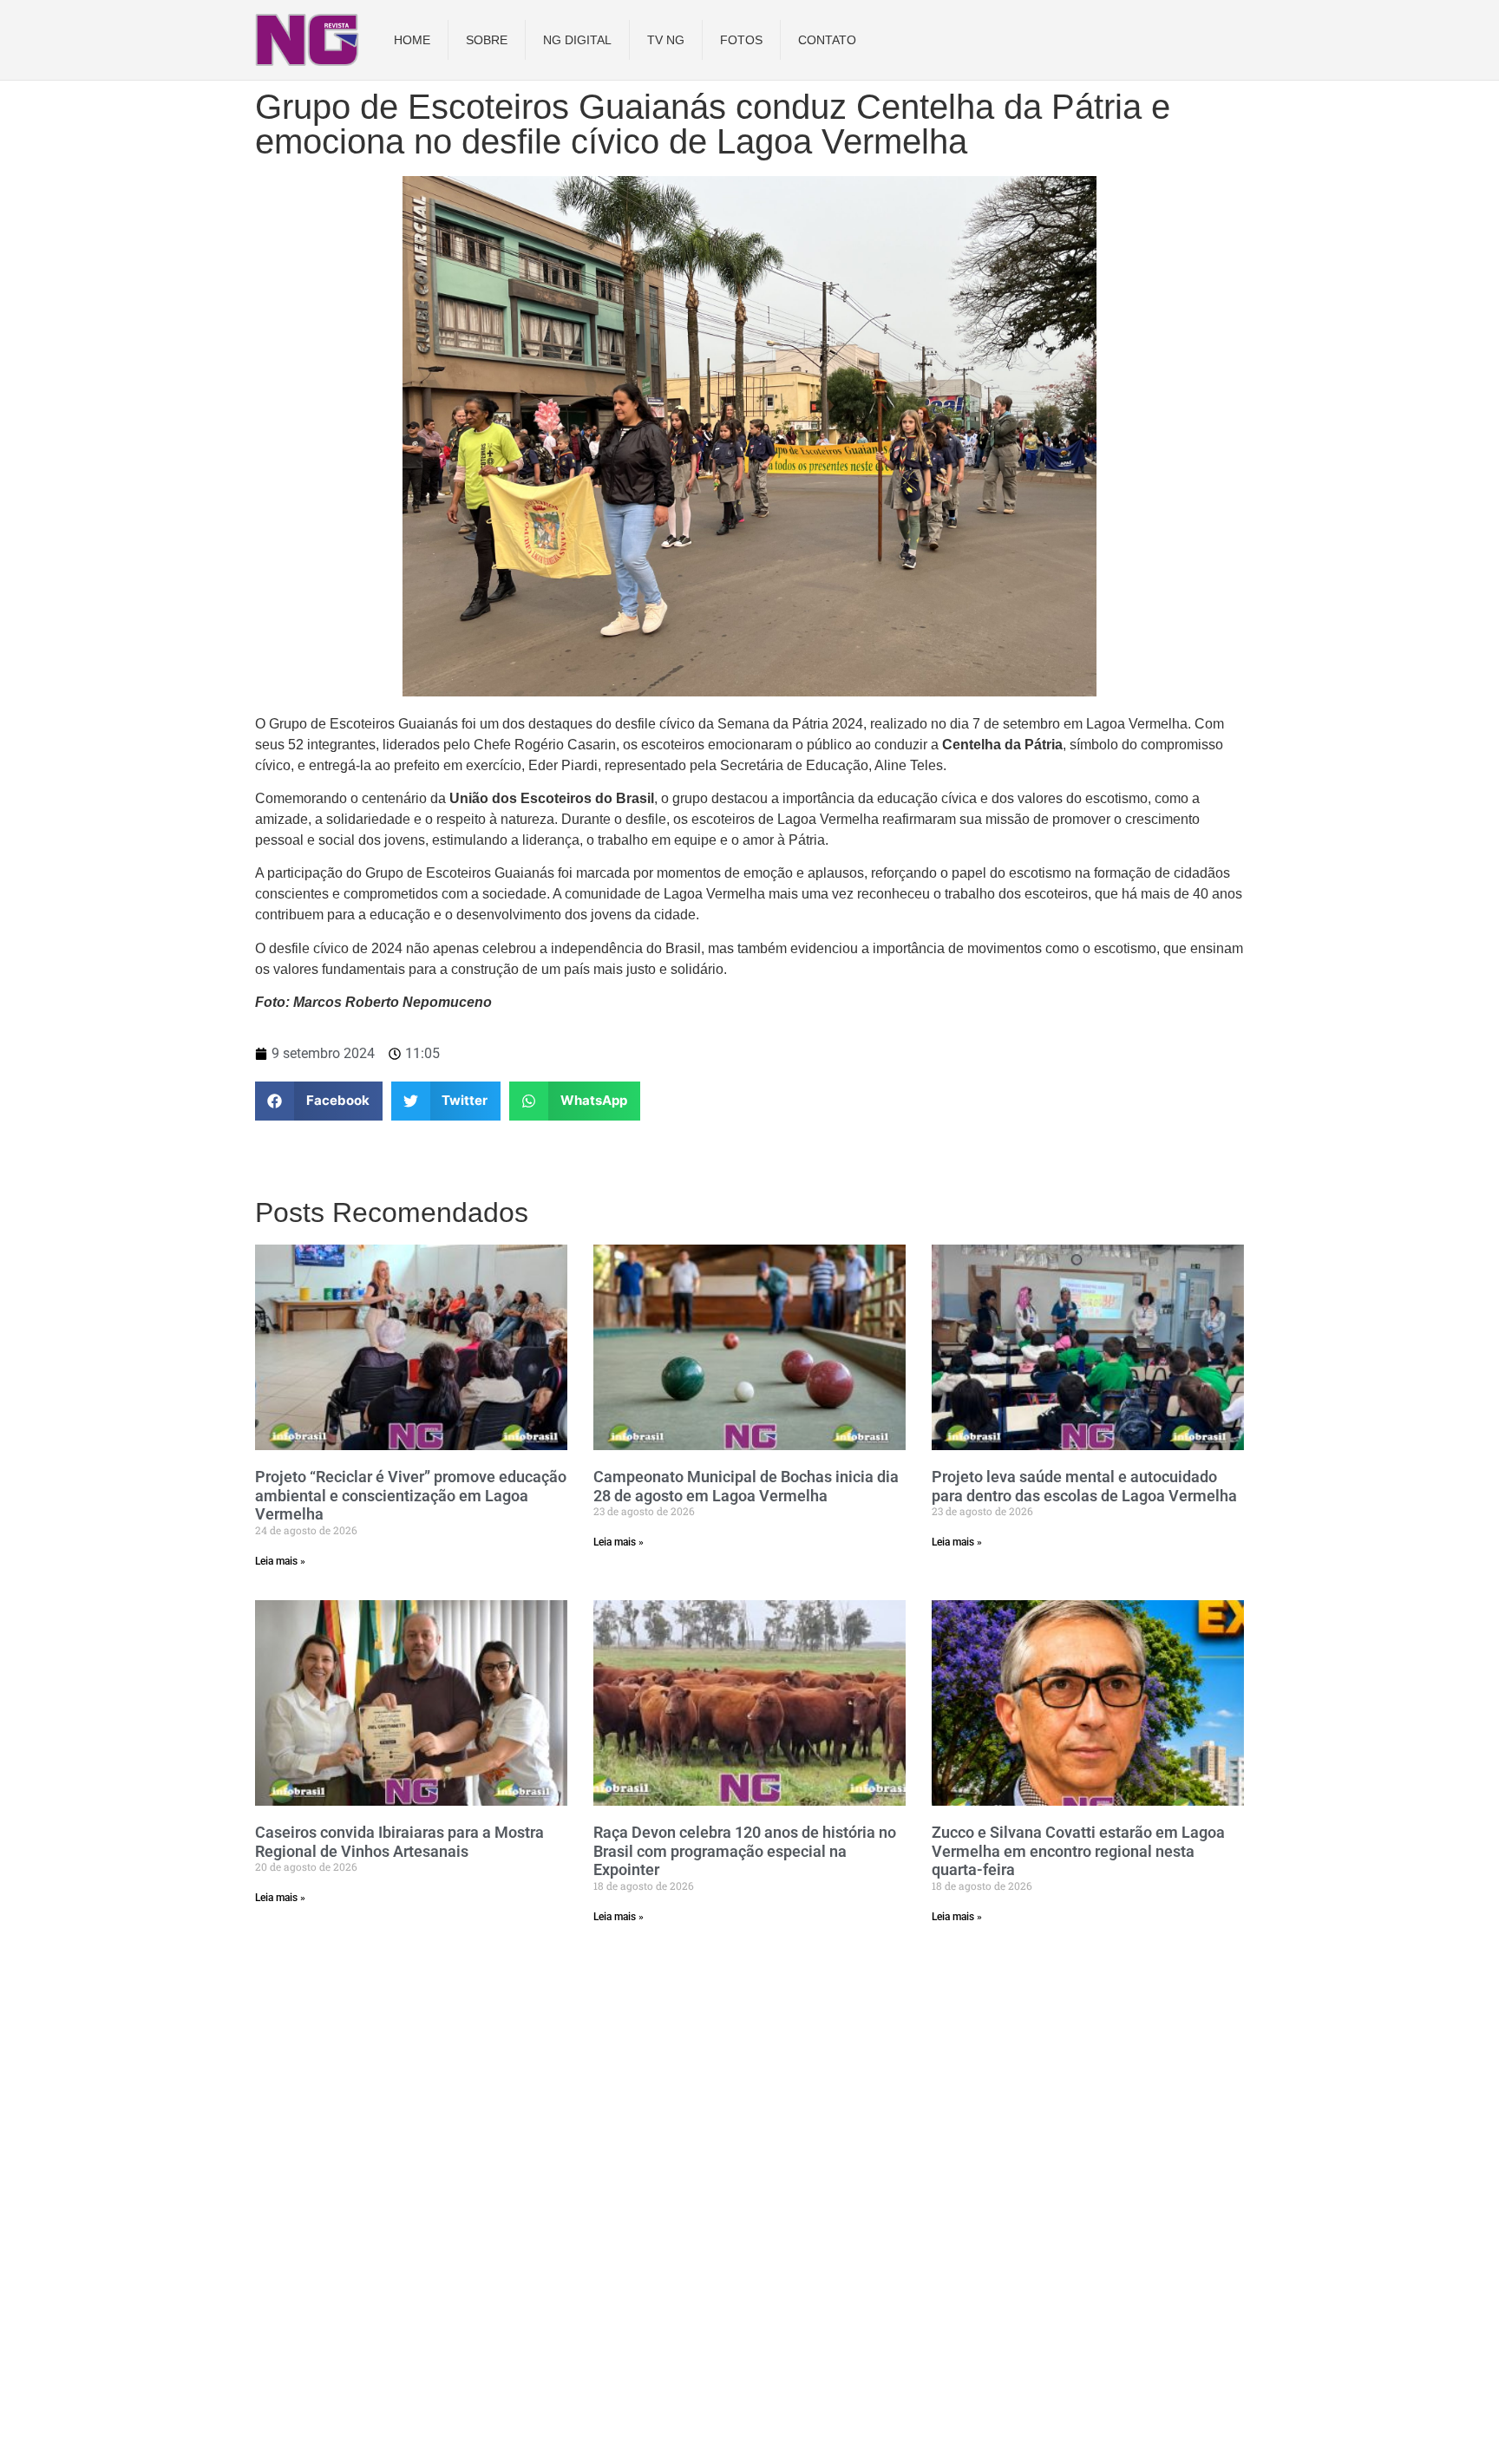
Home (412, 40)
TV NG (666, 40)
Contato (827, 40)
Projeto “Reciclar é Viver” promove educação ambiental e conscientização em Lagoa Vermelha (411, 1495)
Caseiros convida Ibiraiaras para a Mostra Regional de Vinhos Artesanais (399, 1842)
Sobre (487, 40)
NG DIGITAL (577, 40)
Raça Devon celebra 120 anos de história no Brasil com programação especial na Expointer (745, 1851)
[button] (319, 1101)
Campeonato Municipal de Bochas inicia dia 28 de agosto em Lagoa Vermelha (746, 1486)
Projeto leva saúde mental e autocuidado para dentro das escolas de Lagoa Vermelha (1084, 1486)
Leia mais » (280, 1561)
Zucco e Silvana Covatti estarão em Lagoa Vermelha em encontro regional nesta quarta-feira (1078, 1851)
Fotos (741, 40)
